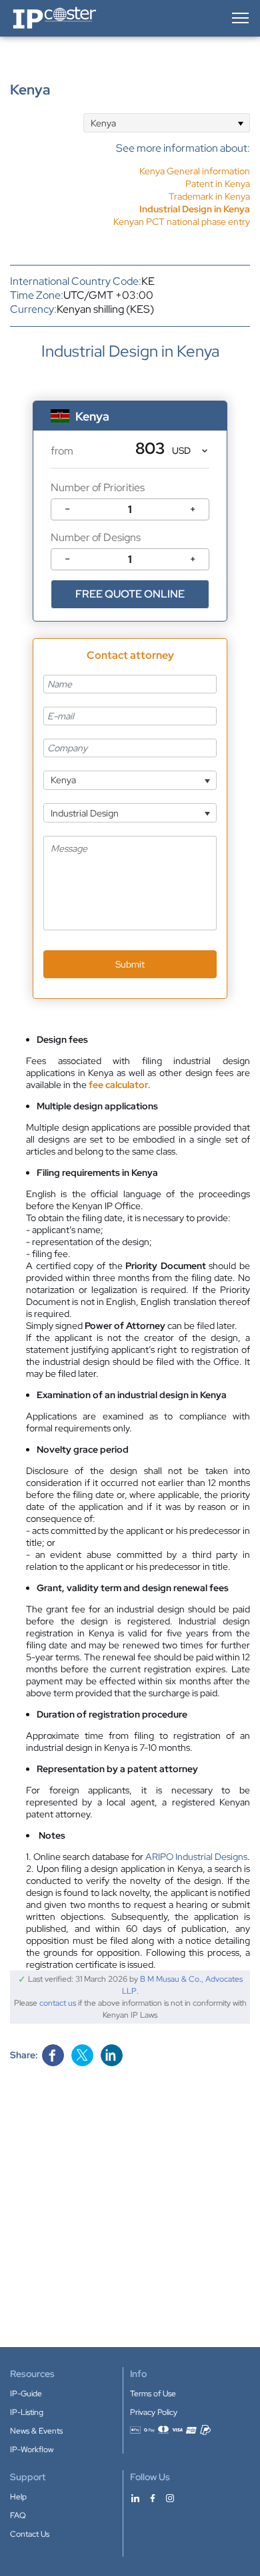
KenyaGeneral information (195, 171)
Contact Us (30, 2534)
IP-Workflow (32, 2450)
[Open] (240, 123)
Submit (130, 964)
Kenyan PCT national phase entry (182, 222)
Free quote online (130, 594)
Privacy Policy (154, 2412)
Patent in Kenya (218, 184)
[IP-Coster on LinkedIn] (135, 2497)
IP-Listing (27, 2412)
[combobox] (167, 123)
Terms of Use (153, 2394)
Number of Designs (96, 537)
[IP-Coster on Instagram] (170, 2497)
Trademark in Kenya (209, 196)
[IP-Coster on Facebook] (153, 2497)
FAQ (18, 2515)
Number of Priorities (98, 487)
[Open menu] (239, 18)
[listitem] (182, 184)
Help (18, 2497)
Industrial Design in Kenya (195, 209)
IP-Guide (26, 2394)
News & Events (36, 2431)
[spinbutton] (130, 509)
